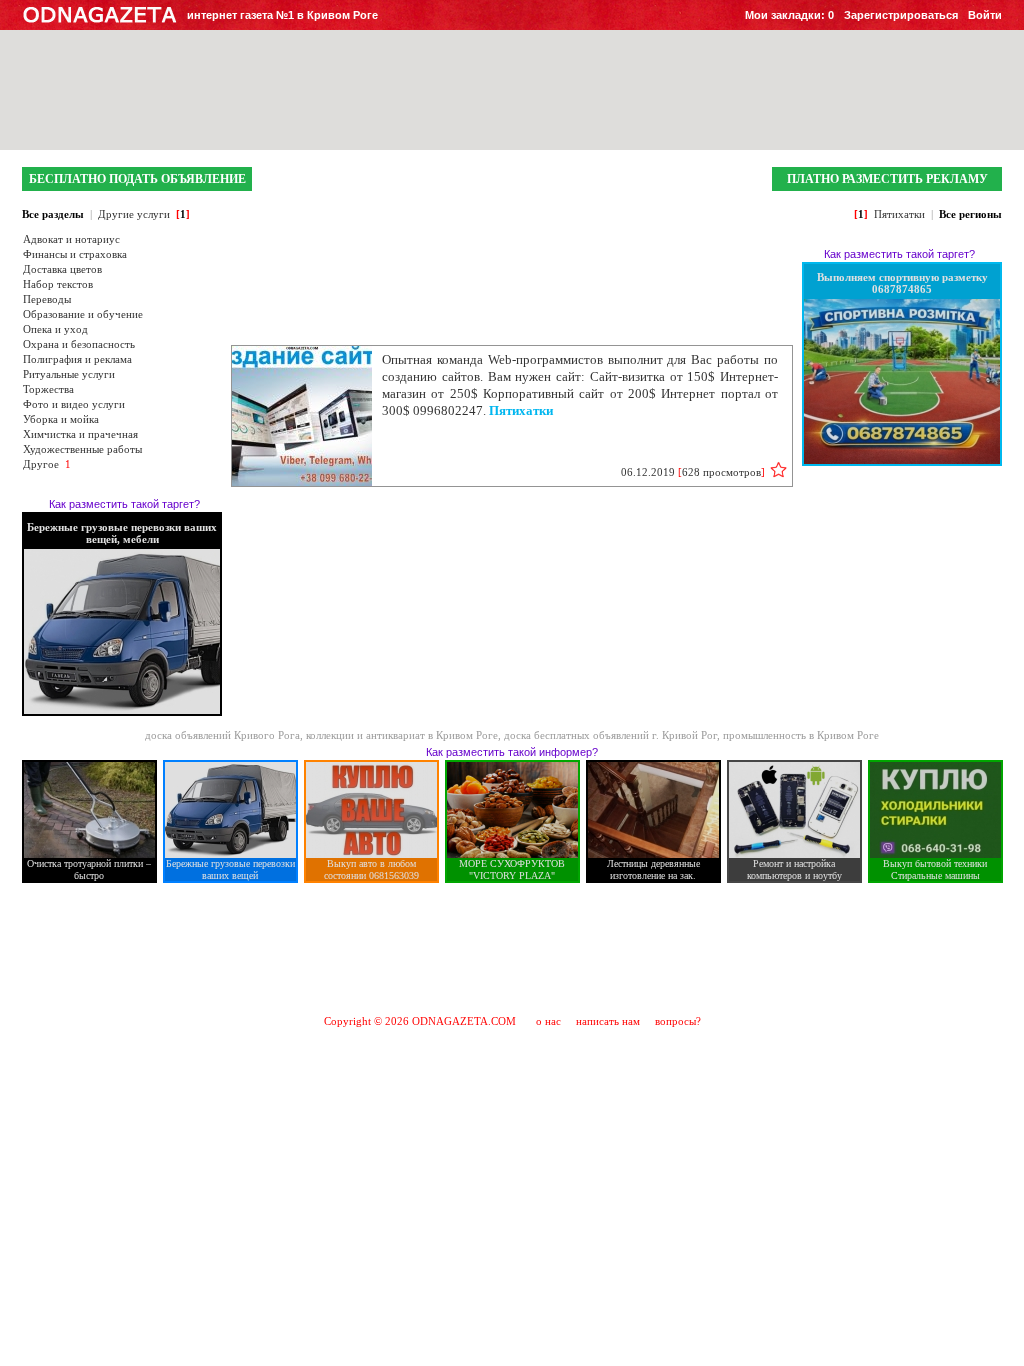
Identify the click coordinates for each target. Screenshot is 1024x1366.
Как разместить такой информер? (512, 752)
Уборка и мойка (61, 419)
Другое (41, 464)
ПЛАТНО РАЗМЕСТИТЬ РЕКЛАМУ (887, 179)
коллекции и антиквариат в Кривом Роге (402, 735)
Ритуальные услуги (69, 374)
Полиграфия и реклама (77, 359)
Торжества (48, 389)
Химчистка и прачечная (80, 434)
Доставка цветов (62, 269)
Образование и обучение (83, 314)
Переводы (47, 299)
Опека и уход (55, 329)
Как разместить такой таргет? (124, 504)
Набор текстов (58, 284)
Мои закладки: (789, 15)
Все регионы (970, 214)
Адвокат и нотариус (71, 239)
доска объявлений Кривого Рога (222, 735)
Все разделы (53, 214)
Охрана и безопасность (79, 344)
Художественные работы (82, 449)
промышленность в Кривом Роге (801, 735)
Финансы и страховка (75, 254)
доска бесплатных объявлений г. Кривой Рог (610, 735)
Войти (985, 15)
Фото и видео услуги (74, 404)
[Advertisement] (512, 948)
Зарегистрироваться (901, 15)
